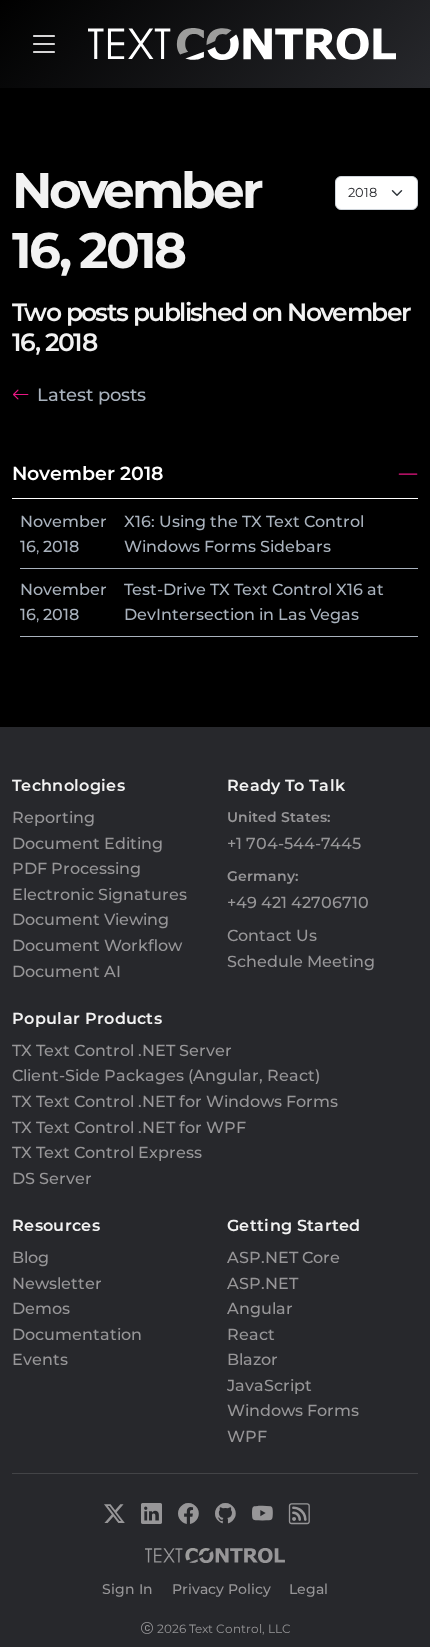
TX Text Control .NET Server (122, 1050)
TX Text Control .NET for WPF (129, 1127)
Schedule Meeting (301, 961)
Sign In (127, 1589)
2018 (61, 546)
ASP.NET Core (283, 1257)
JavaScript (269, 1385)
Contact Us (272, 935)
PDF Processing (76, 868)
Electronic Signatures (99, 894)
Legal (308, 1589)
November (63, 521)
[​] (44, 44)
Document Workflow (97, 945)
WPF (247, 1436)
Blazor (252, 1359)
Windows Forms (293, 1410)
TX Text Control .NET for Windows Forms (175, 1101)
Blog (30, 1257)
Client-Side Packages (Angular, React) (166, 1075)
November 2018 (87, 473)
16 (28, 546)
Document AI (66, 971)
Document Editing (87, 843)
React (251, 1334)
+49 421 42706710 (298, 902)
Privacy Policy (221, 1589)
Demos (41, 1308)
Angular (260, 1308)
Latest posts (91, 394)
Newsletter (57, 1283)
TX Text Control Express (107, 1152)
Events (40, 1359)
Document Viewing (90, 919)
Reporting (53, 817)
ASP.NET (262, 1283)
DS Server (52, 1178)
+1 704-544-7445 (294, 843)
